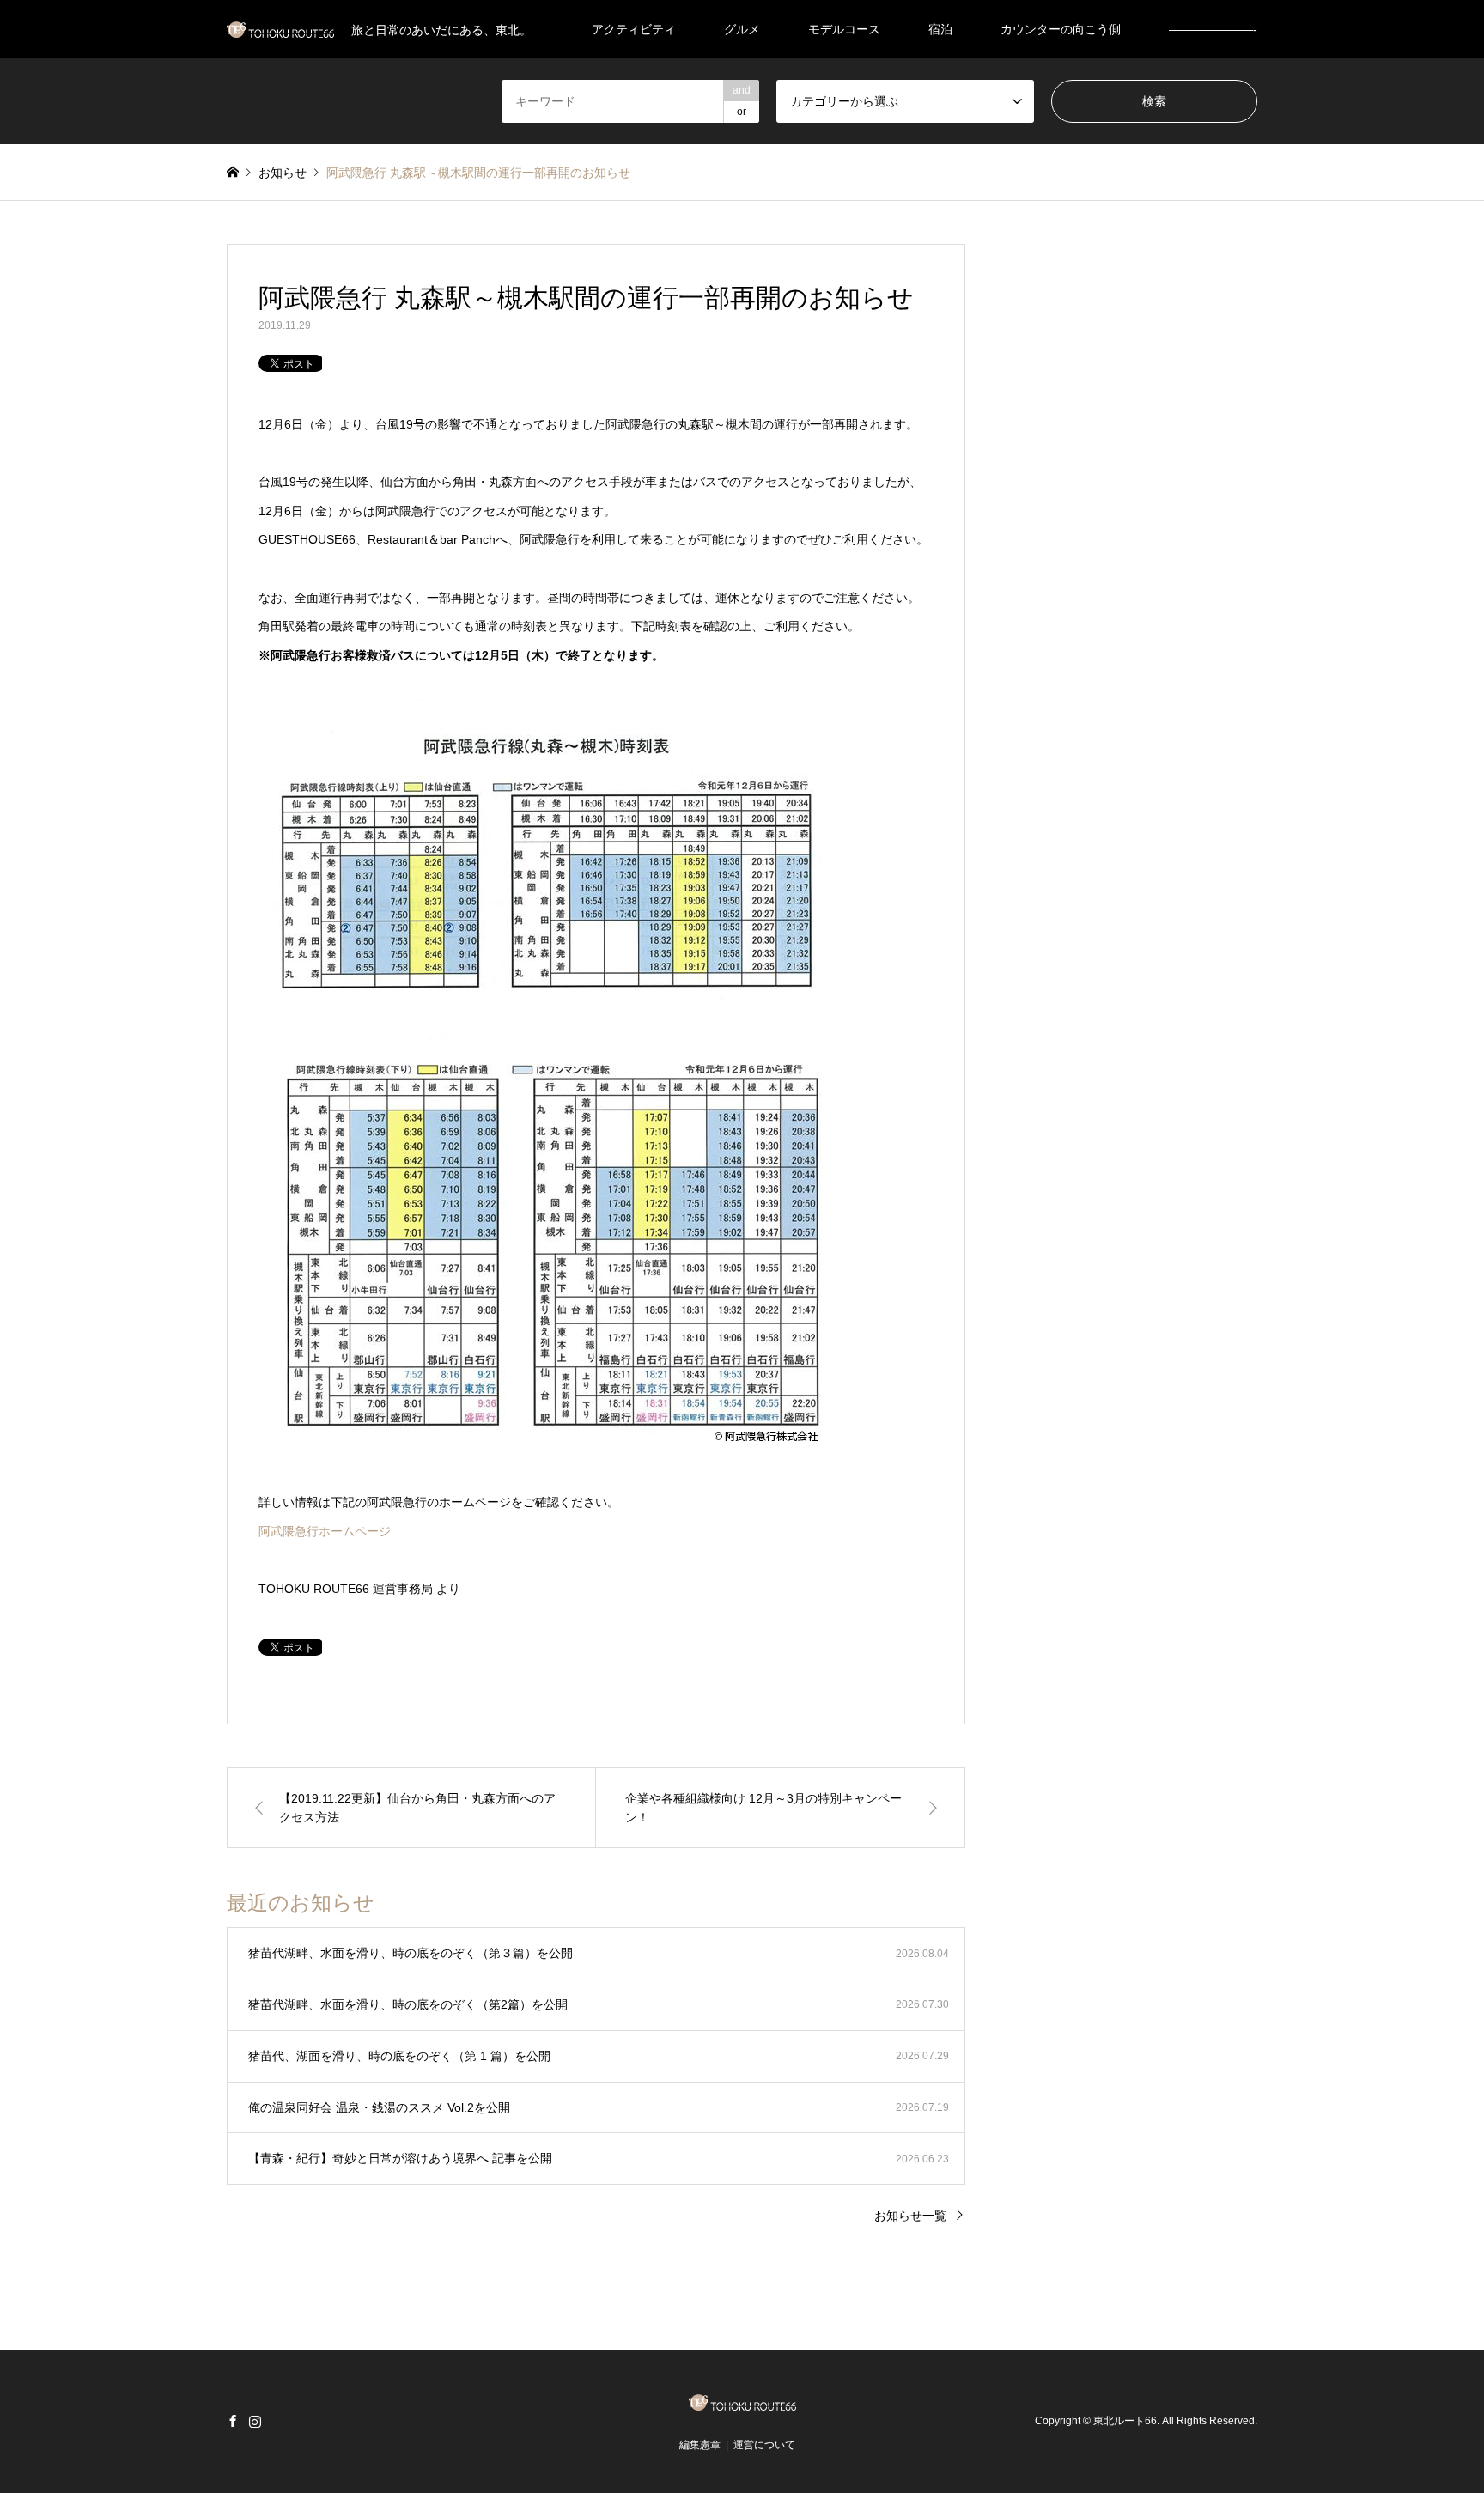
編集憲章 (700, 2445)
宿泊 (940, 29)
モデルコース (844, 29)
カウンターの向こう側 (1061, 29)
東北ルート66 (1125, 2422)
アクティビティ (634, 29)
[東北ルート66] (742, 2405)
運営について (764, 2445)
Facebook (233, 2421)
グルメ (742, 29)
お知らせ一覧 (910, 2216)
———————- (1213, 29)
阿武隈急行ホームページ (325, 1531)
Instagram (255, 2421)
